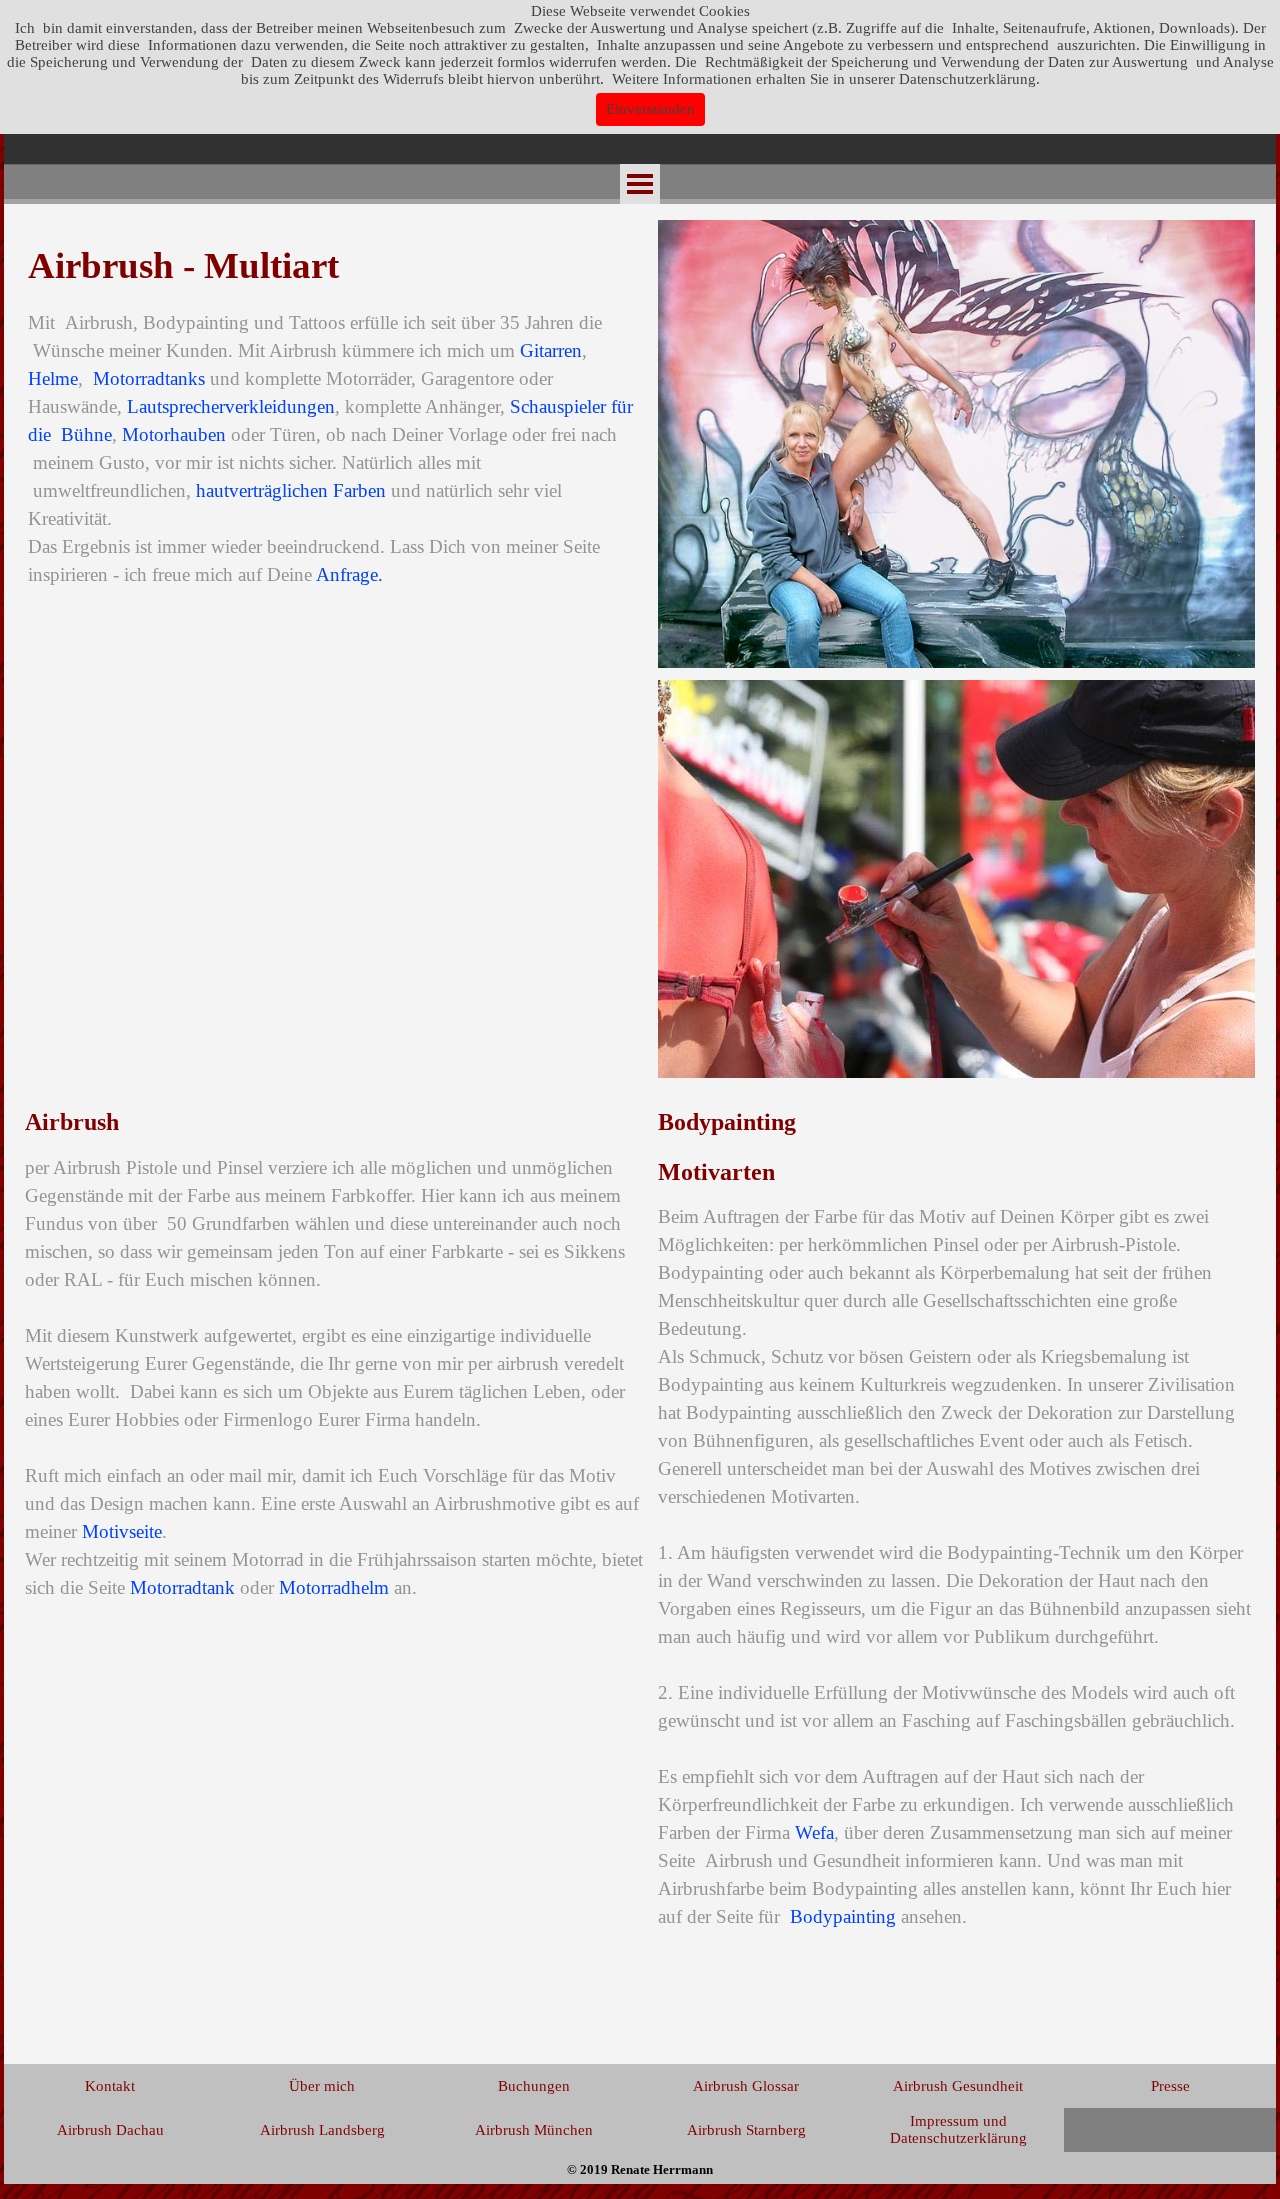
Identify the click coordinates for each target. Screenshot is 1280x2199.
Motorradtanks (149, 378)
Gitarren (551, 350)
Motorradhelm (334, 1587)
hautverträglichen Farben (291, 490)
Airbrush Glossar (746, 2086)
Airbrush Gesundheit (958, 2086)
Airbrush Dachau (110, 2130)
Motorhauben (174, 434)
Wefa (814, 1832)
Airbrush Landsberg (322, 2130)
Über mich (322, 2086)
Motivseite (122, 1531)
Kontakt (110, 2086)
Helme (53, 378)
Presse (1170, 2086)
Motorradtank (182, 1587)
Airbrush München (534, 2130)
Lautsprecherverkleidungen (231, 406)
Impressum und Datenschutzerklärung (958, 2129)
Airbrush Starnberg (746, 2130)
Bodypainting (843, 1916)
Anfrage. (349, 574)
